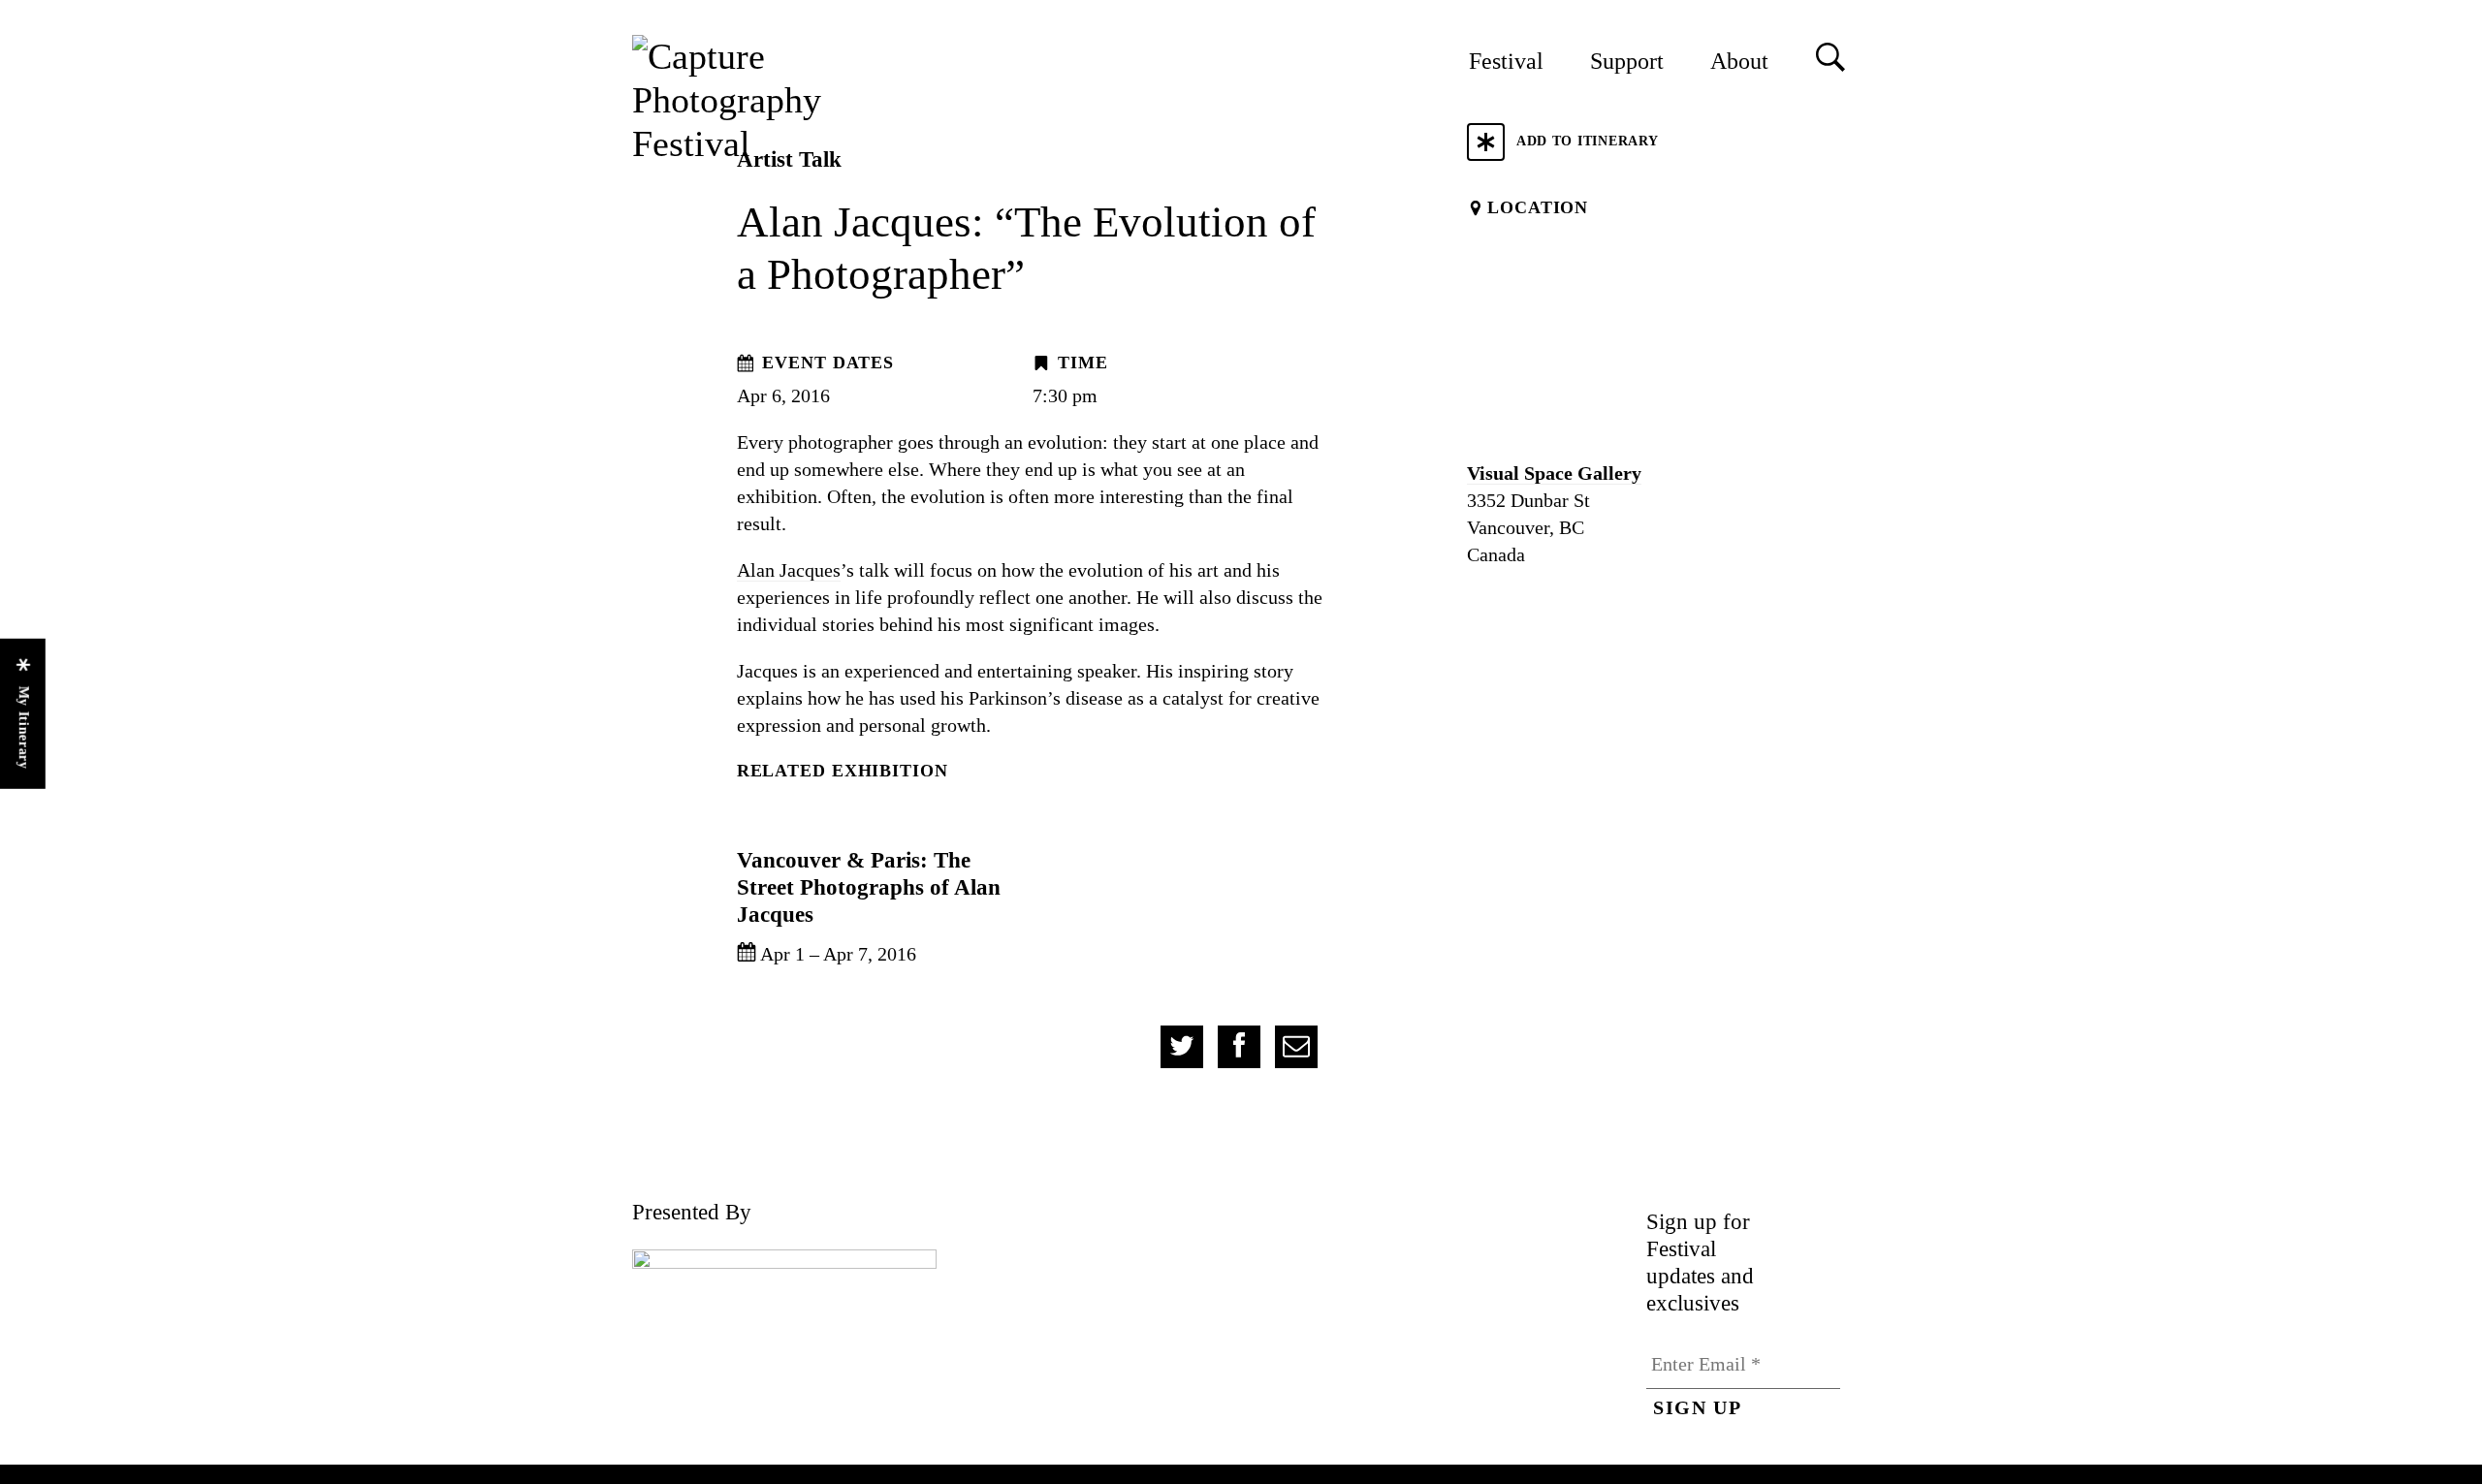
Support (1627, 61)
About (1739, 61)
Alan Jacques (789, 570)
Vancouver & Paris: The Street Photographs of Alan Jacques (869, 887)
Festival (1506, 61)
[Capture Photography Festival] (792, 100)
